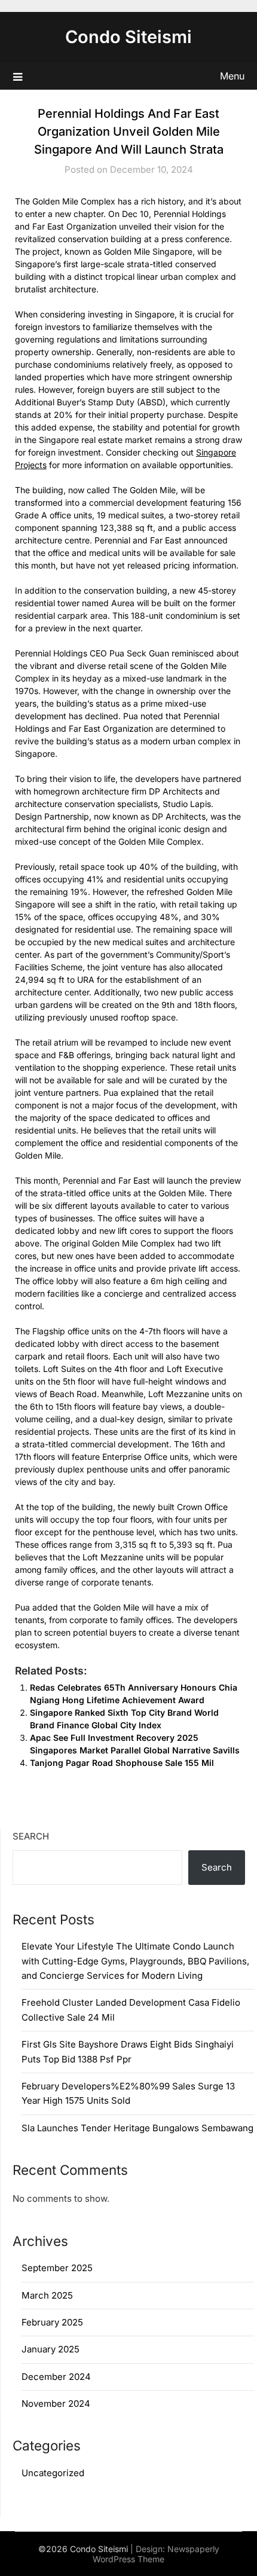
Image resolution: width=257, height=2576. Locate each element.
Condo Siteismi (128, 37)
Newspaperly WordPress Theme (156, 2554)
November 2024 (56, 2404)
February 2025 (52, 2322)
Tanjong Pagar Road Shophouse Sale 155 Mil (122, 1763)
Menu (232, 76)
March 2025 (47, 2295)
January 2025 (51, 2349)
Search (31, 1836)
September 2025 (57, 2268)
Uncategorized (53, 2473)
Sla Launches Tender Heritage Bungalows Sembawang (137, 2128)
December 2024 (56, 2377)
